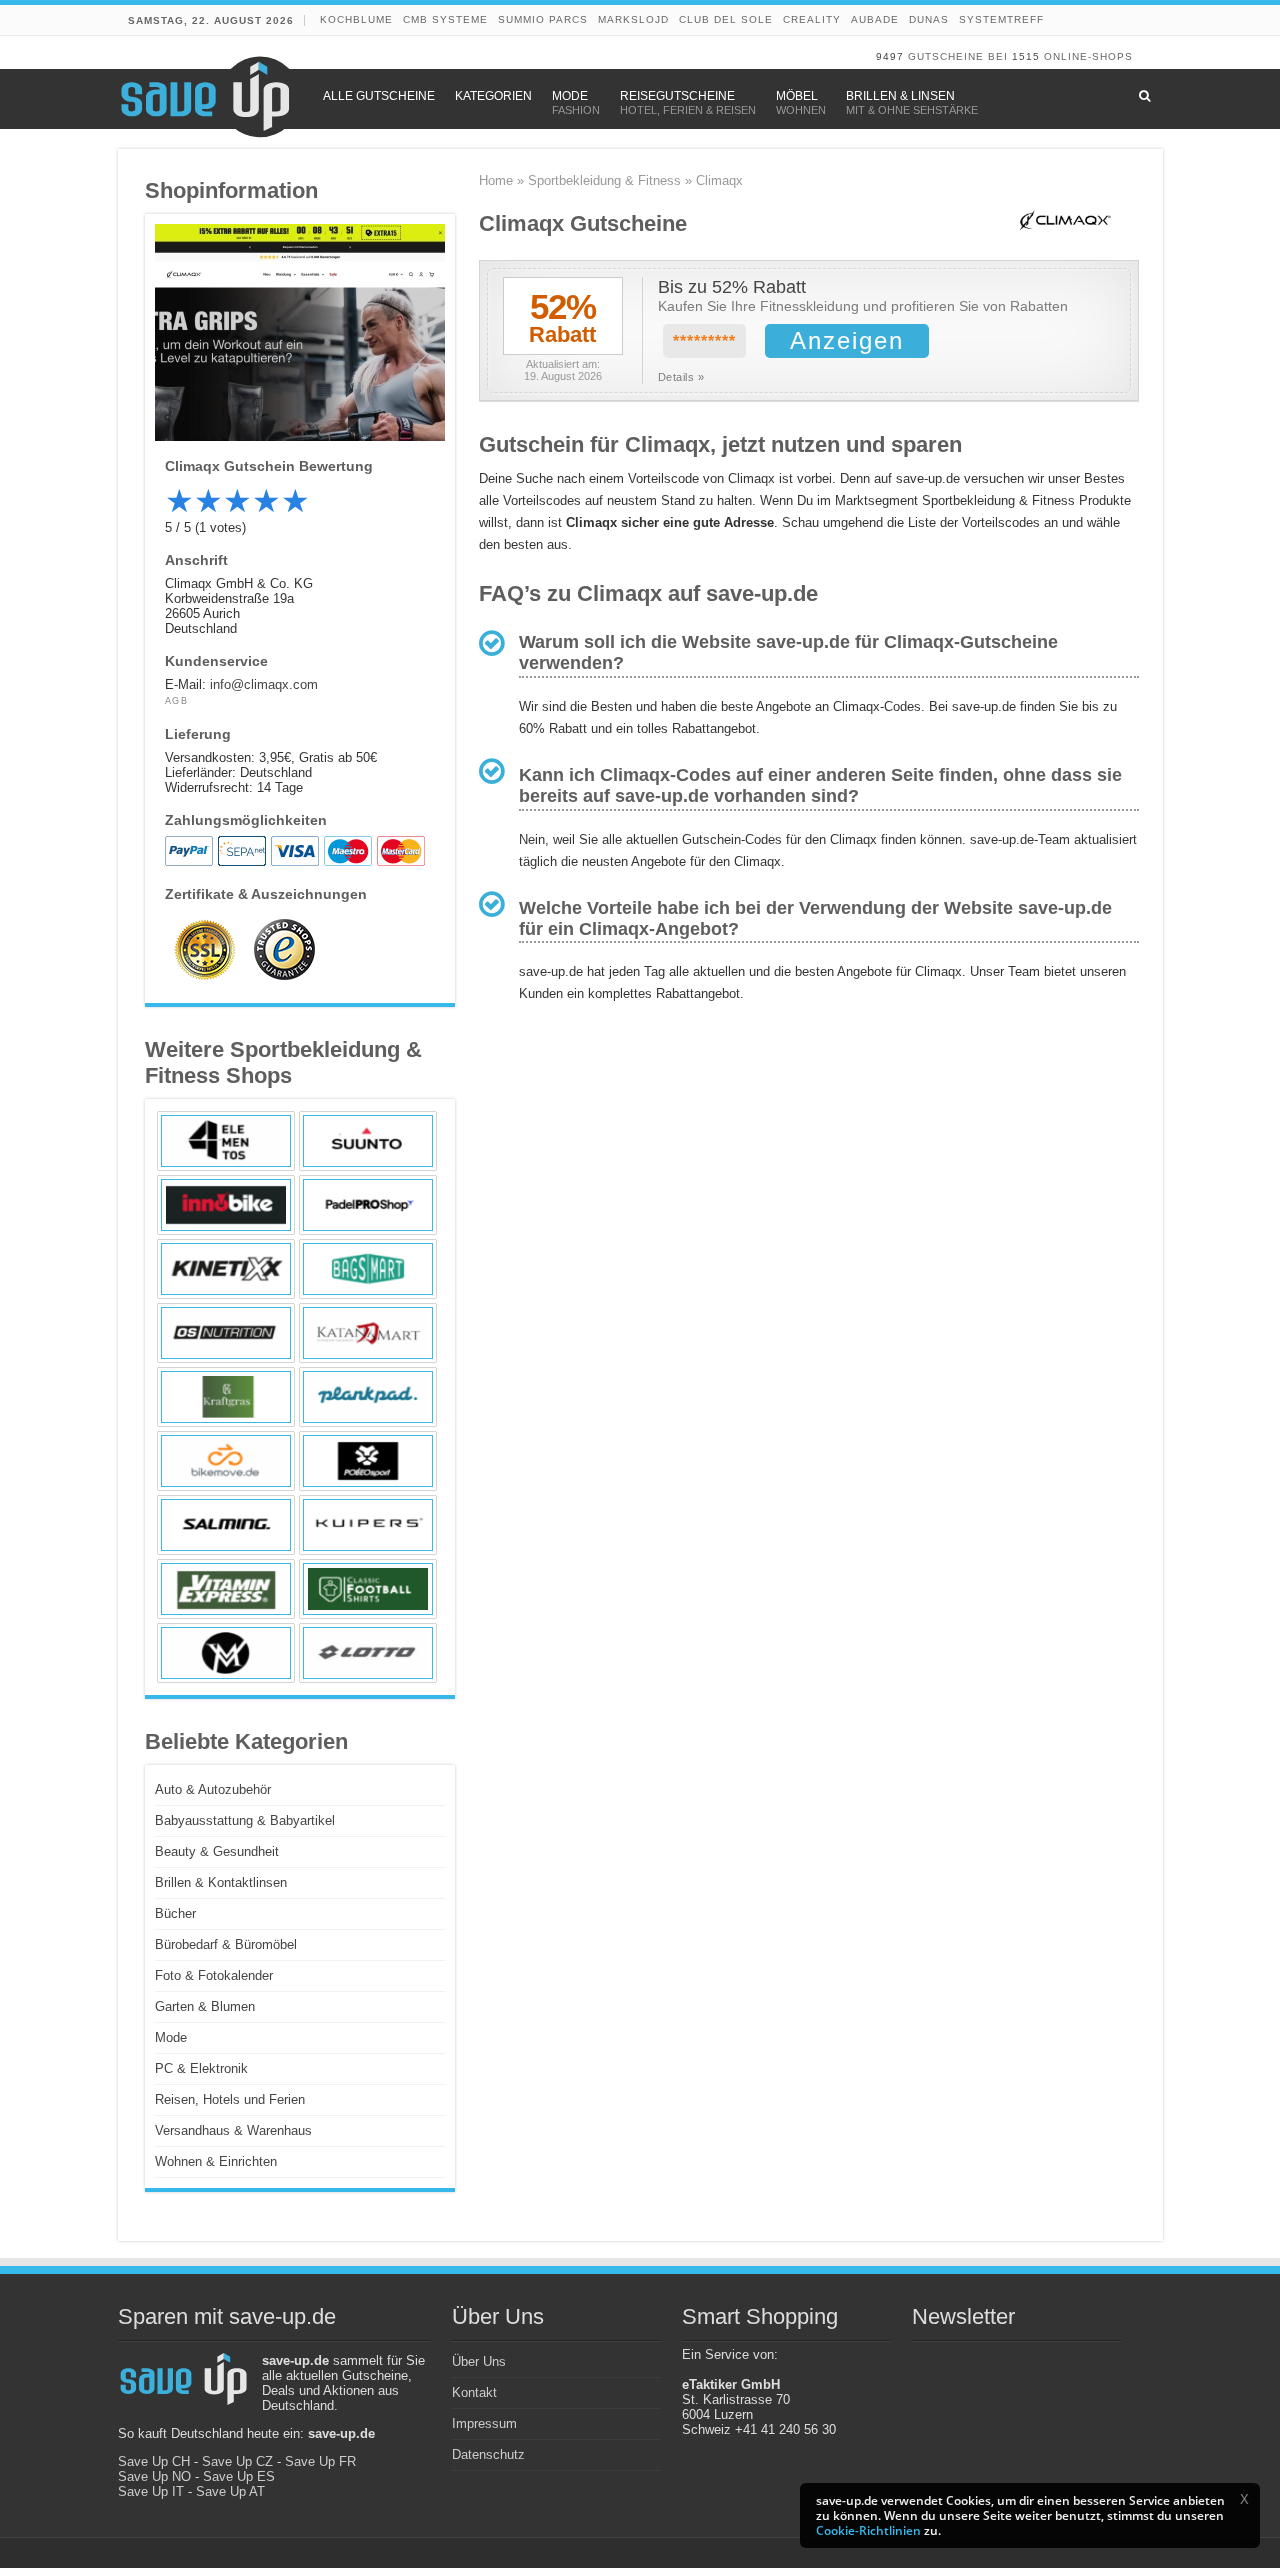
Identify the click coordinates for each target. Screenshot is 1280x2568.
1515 (1026, 56)
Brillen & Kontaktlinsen (221, 1882)
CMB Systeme (445, 19)
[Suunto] (368, 1141)
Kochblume (356, 19)
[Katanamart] (368, 1333)
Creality (812, 19)
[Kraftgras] (226, 1397)
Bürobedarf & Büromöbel (226, 1944)
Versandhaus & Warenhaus (233, 2130)
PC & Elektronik (201, 2068)
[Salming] (226, 1525)
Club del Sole (726, 19)
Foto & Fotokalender (214, 1975)
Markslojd (633, 19)
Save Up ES (239, 2476)
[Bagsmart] (368, 1269)
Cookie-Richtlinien (868, 2530)
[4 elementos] (226, 1141)
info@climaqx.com (264, 684)
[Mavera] (226, 1653)
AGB (177, 701)
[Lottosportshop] (368, 1653)
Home (496, 180)
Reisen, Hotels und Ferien (230, 2099)
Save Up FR (320, 2461)
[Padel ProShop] (368, 1205)
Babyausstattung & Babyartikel (245, 1820)
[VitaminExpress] (226, 1589)
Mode (171, 2037)
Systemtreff (1001, 19)
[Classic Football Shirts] (368, 1589)
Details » (681, 377)
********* (704, 341)
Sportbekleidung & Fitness (604, 180)
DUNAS (929, 19)
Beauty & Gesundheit (217, 1851)
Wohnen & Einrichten (216, 2161)
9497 (890, 56)
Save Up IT (151, 2491)
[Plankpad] (368, 1397)
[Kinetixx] (226, 1269)
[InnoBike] (226, 1205)
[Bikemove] (226, 1461)
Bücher (175, 1913)
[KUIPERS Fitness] (368, 1525)
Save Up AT (230, 2491)
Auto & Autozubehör (213, 1789)
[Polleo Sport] (368, 1461)
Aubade (875, 19)
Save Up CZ (237, 2461)
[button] (1244, 2499)
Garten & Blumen (205, 2006)
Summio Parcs (543, 19)
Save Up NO (154, 2476)
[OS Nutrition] (226, 1333)
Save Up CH (154, 2461)
